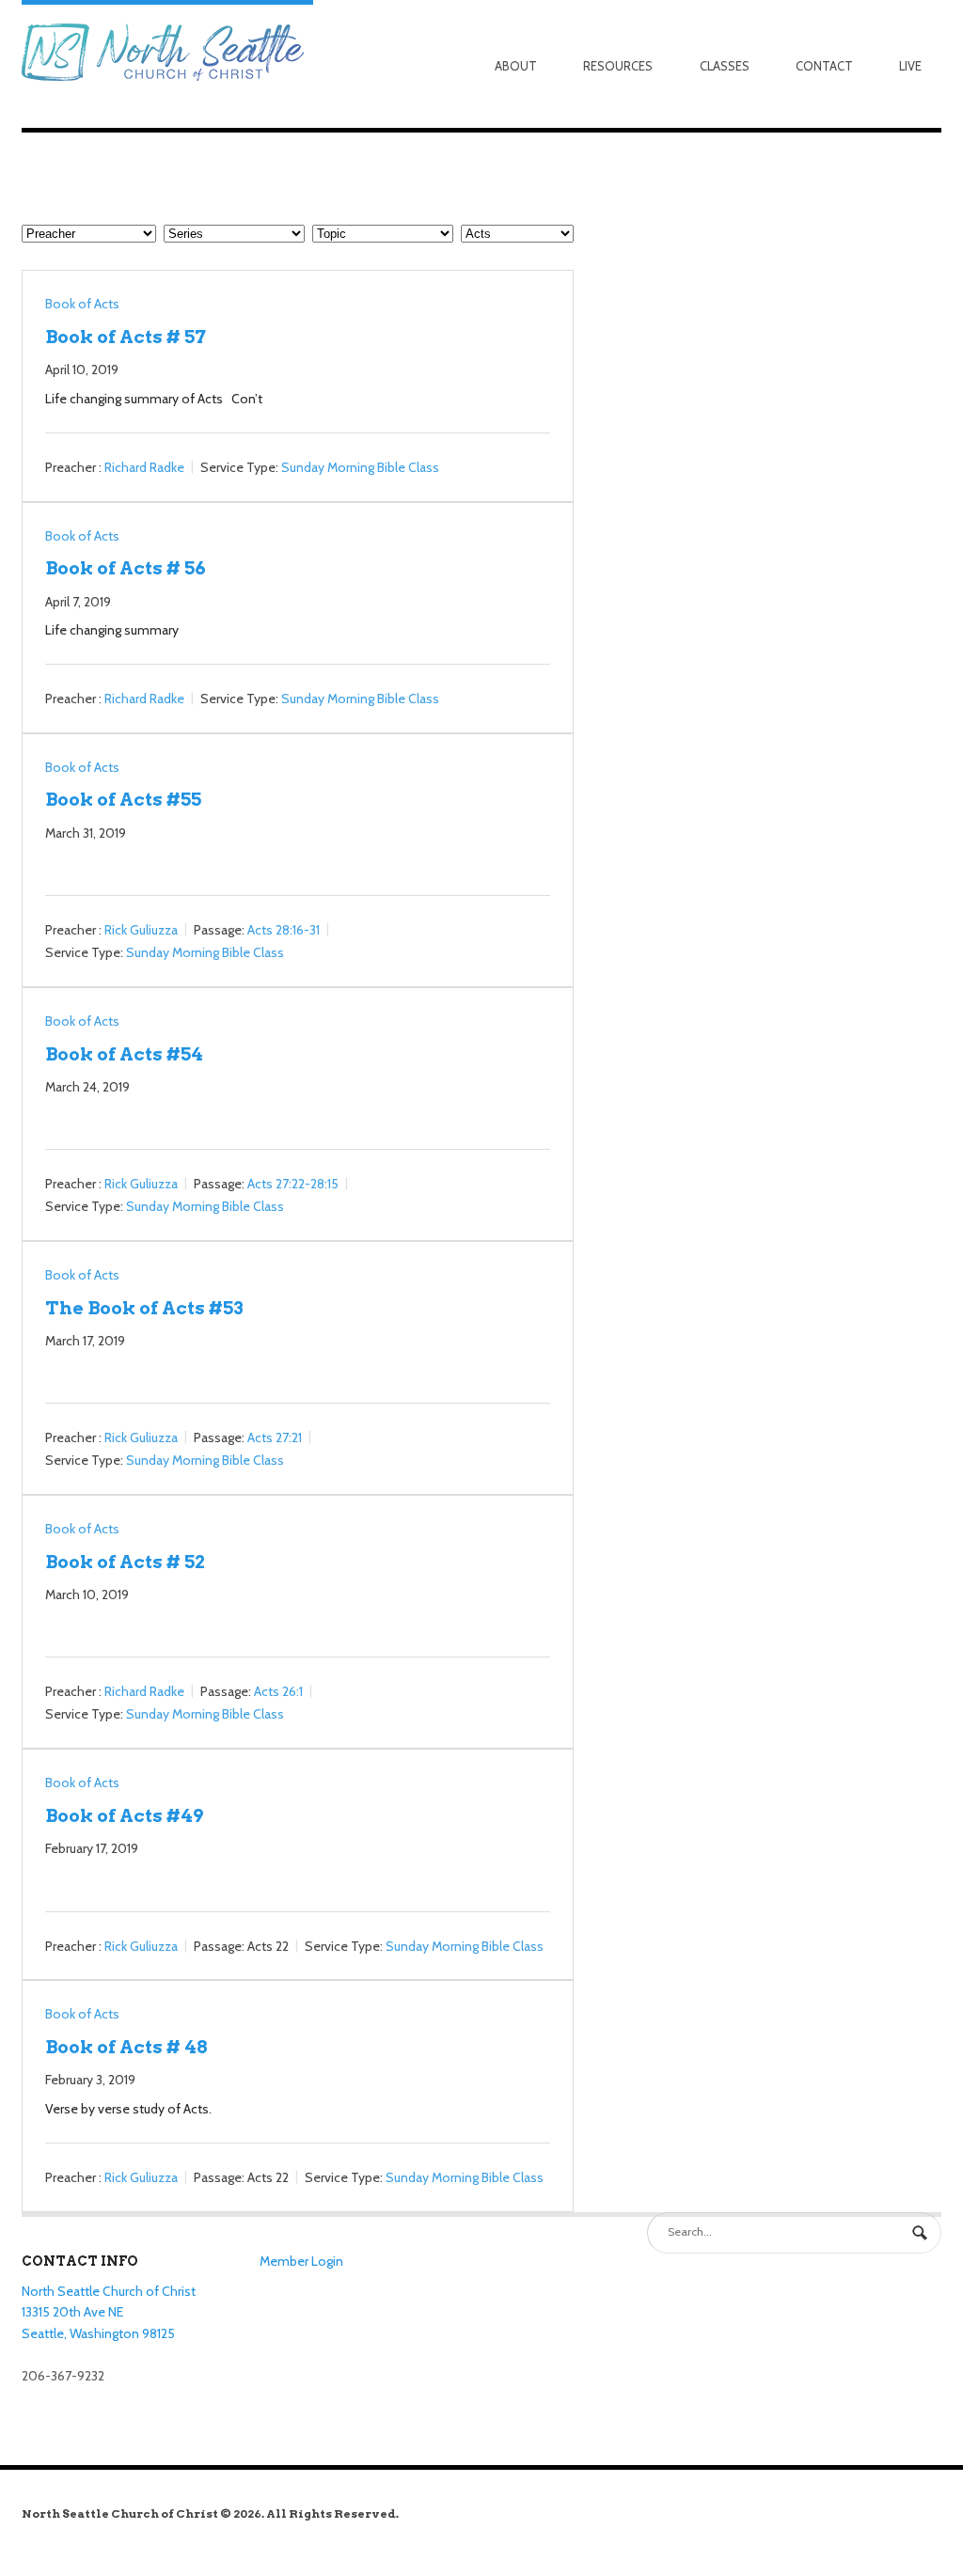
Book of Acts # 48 (126, 2047)
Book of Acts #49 (124, 1815)
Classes (725, 66)
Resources (618, 66)
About (516, 66)
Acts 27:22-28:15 (293, 1184)
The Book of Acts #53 (144, 1308)
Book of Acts (82, 304)
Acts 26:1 (278, 1692)
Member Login (301, 2261)
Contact (824, 66)
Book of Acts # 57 (126, 337)
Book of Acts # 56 (126, 568)
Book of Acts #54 (124, 1054)
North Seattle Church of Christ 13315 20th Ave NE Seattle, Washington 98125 (109, 2312)
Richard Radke (144, 467)
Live (910, 66)
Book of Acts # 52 (125, 1562)
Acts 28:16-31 (284, 930)
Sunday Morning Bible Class (360, 467)
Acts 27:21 (275, 1438)
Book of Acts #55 (123, 799)
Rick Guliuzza (141, 930)
